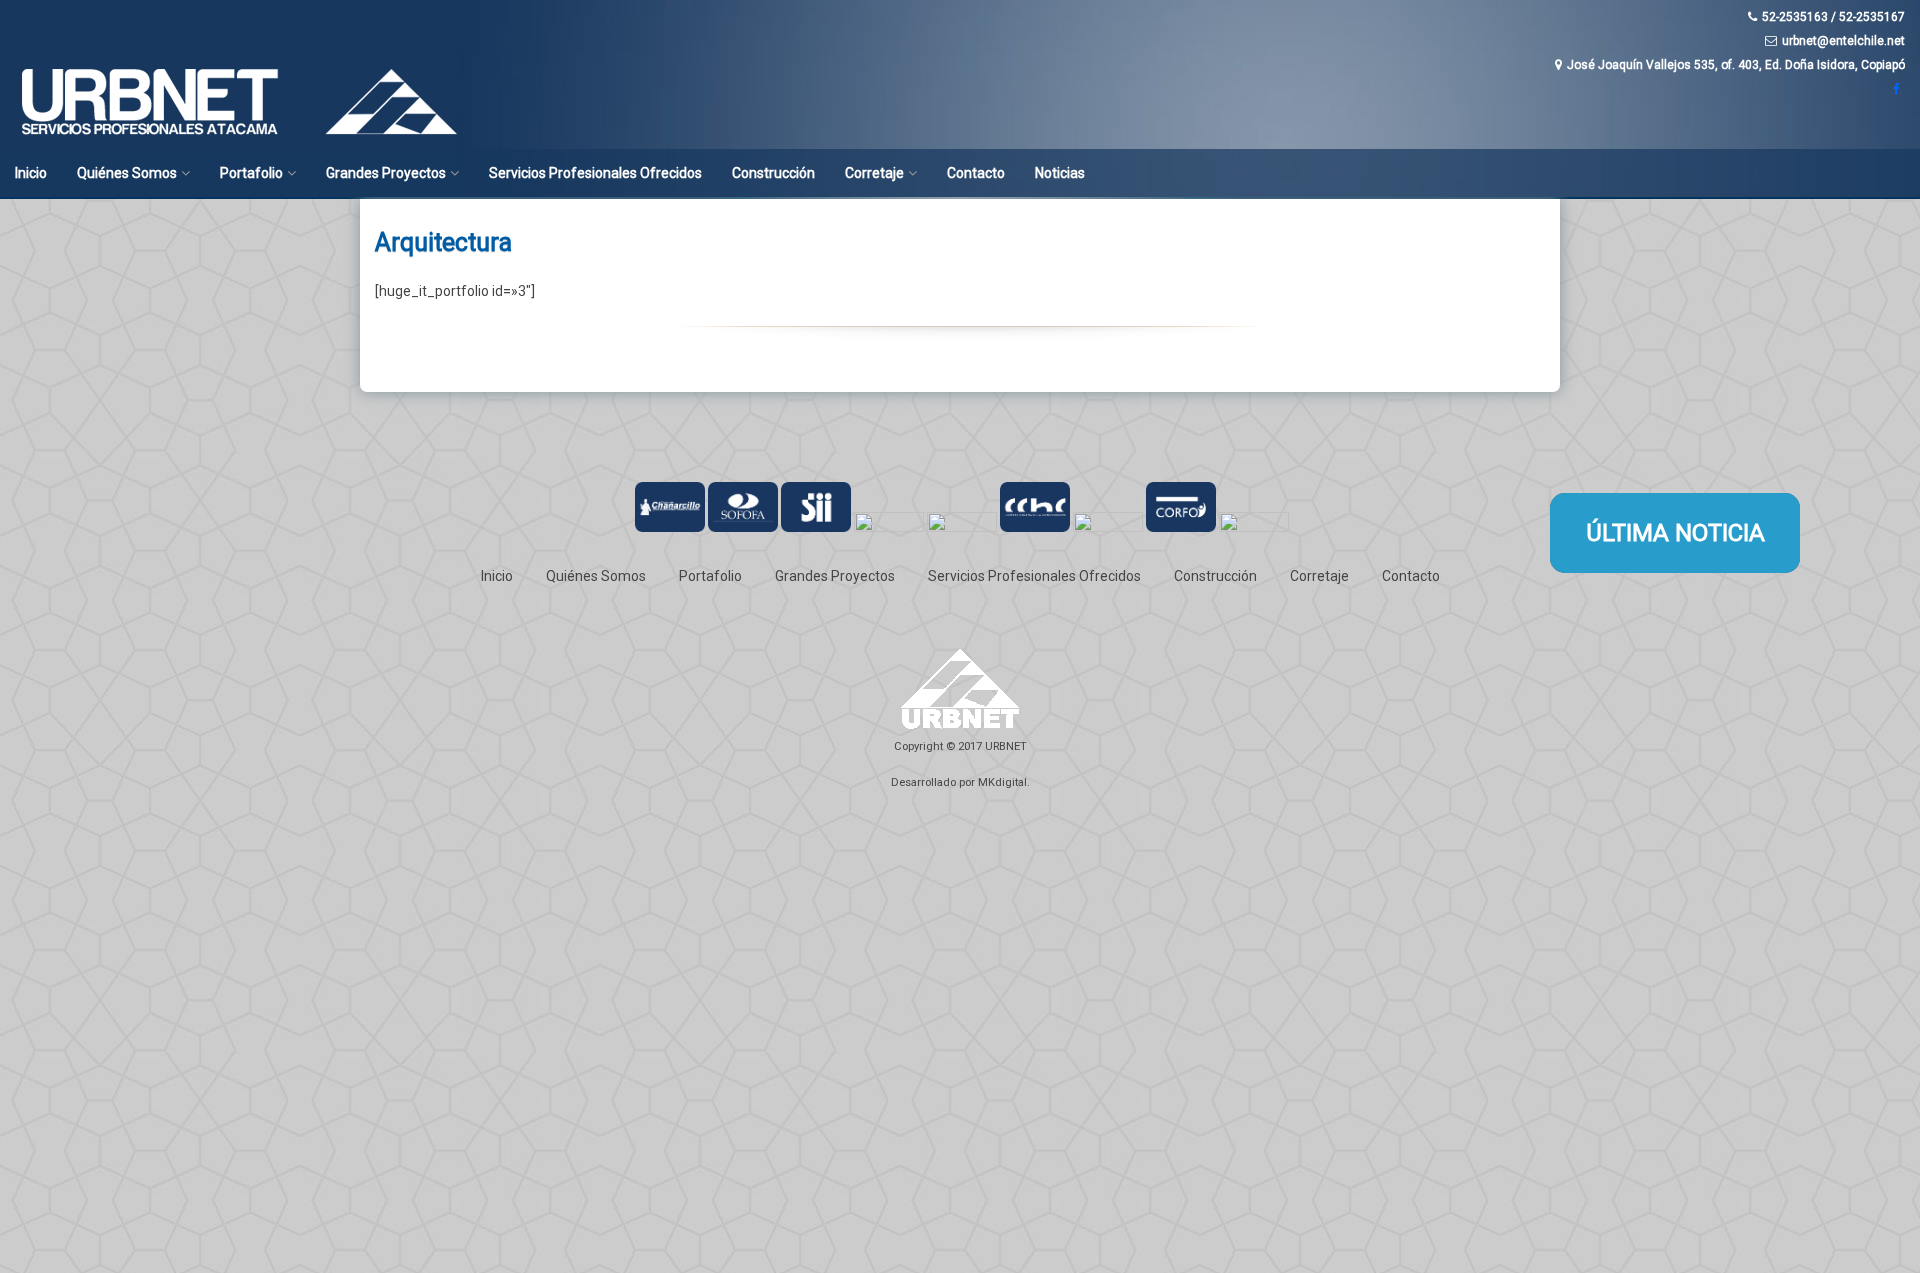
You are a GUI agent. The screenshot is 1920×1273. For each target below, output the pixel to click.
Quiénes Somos (127, 173)
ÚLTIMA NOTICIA (1675, 533)
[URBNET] (245, 135)
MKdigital (1002, 782)
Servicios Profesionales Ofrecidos (595, 173)
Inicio (31, 173)
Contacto (976, 173)
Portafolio (251, 173)
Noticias (1060, 173)
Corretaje (874, 173)
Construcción (773, 173)
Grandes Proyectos (386, 173)
